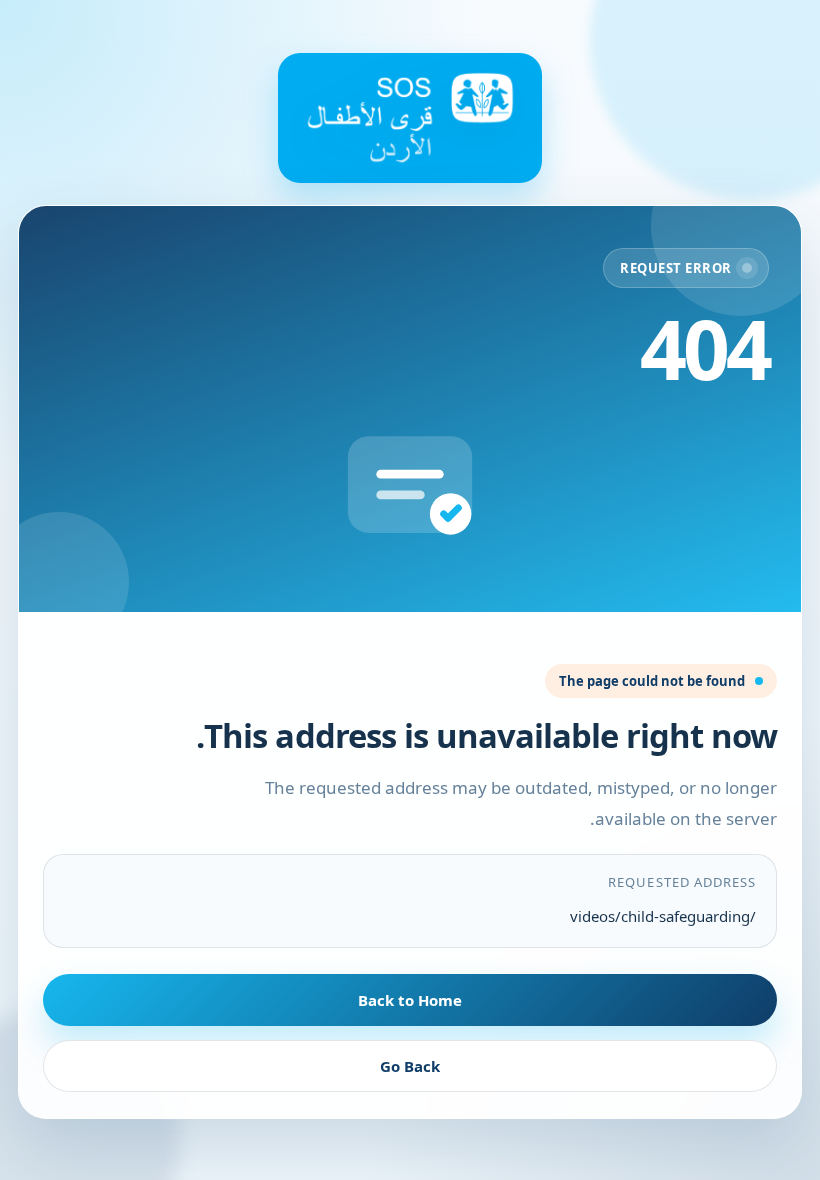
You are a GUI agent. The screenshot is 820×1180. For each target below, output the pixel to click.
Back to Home (410, 1000)
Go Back (410, 1066)
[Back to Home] (410, 118)
